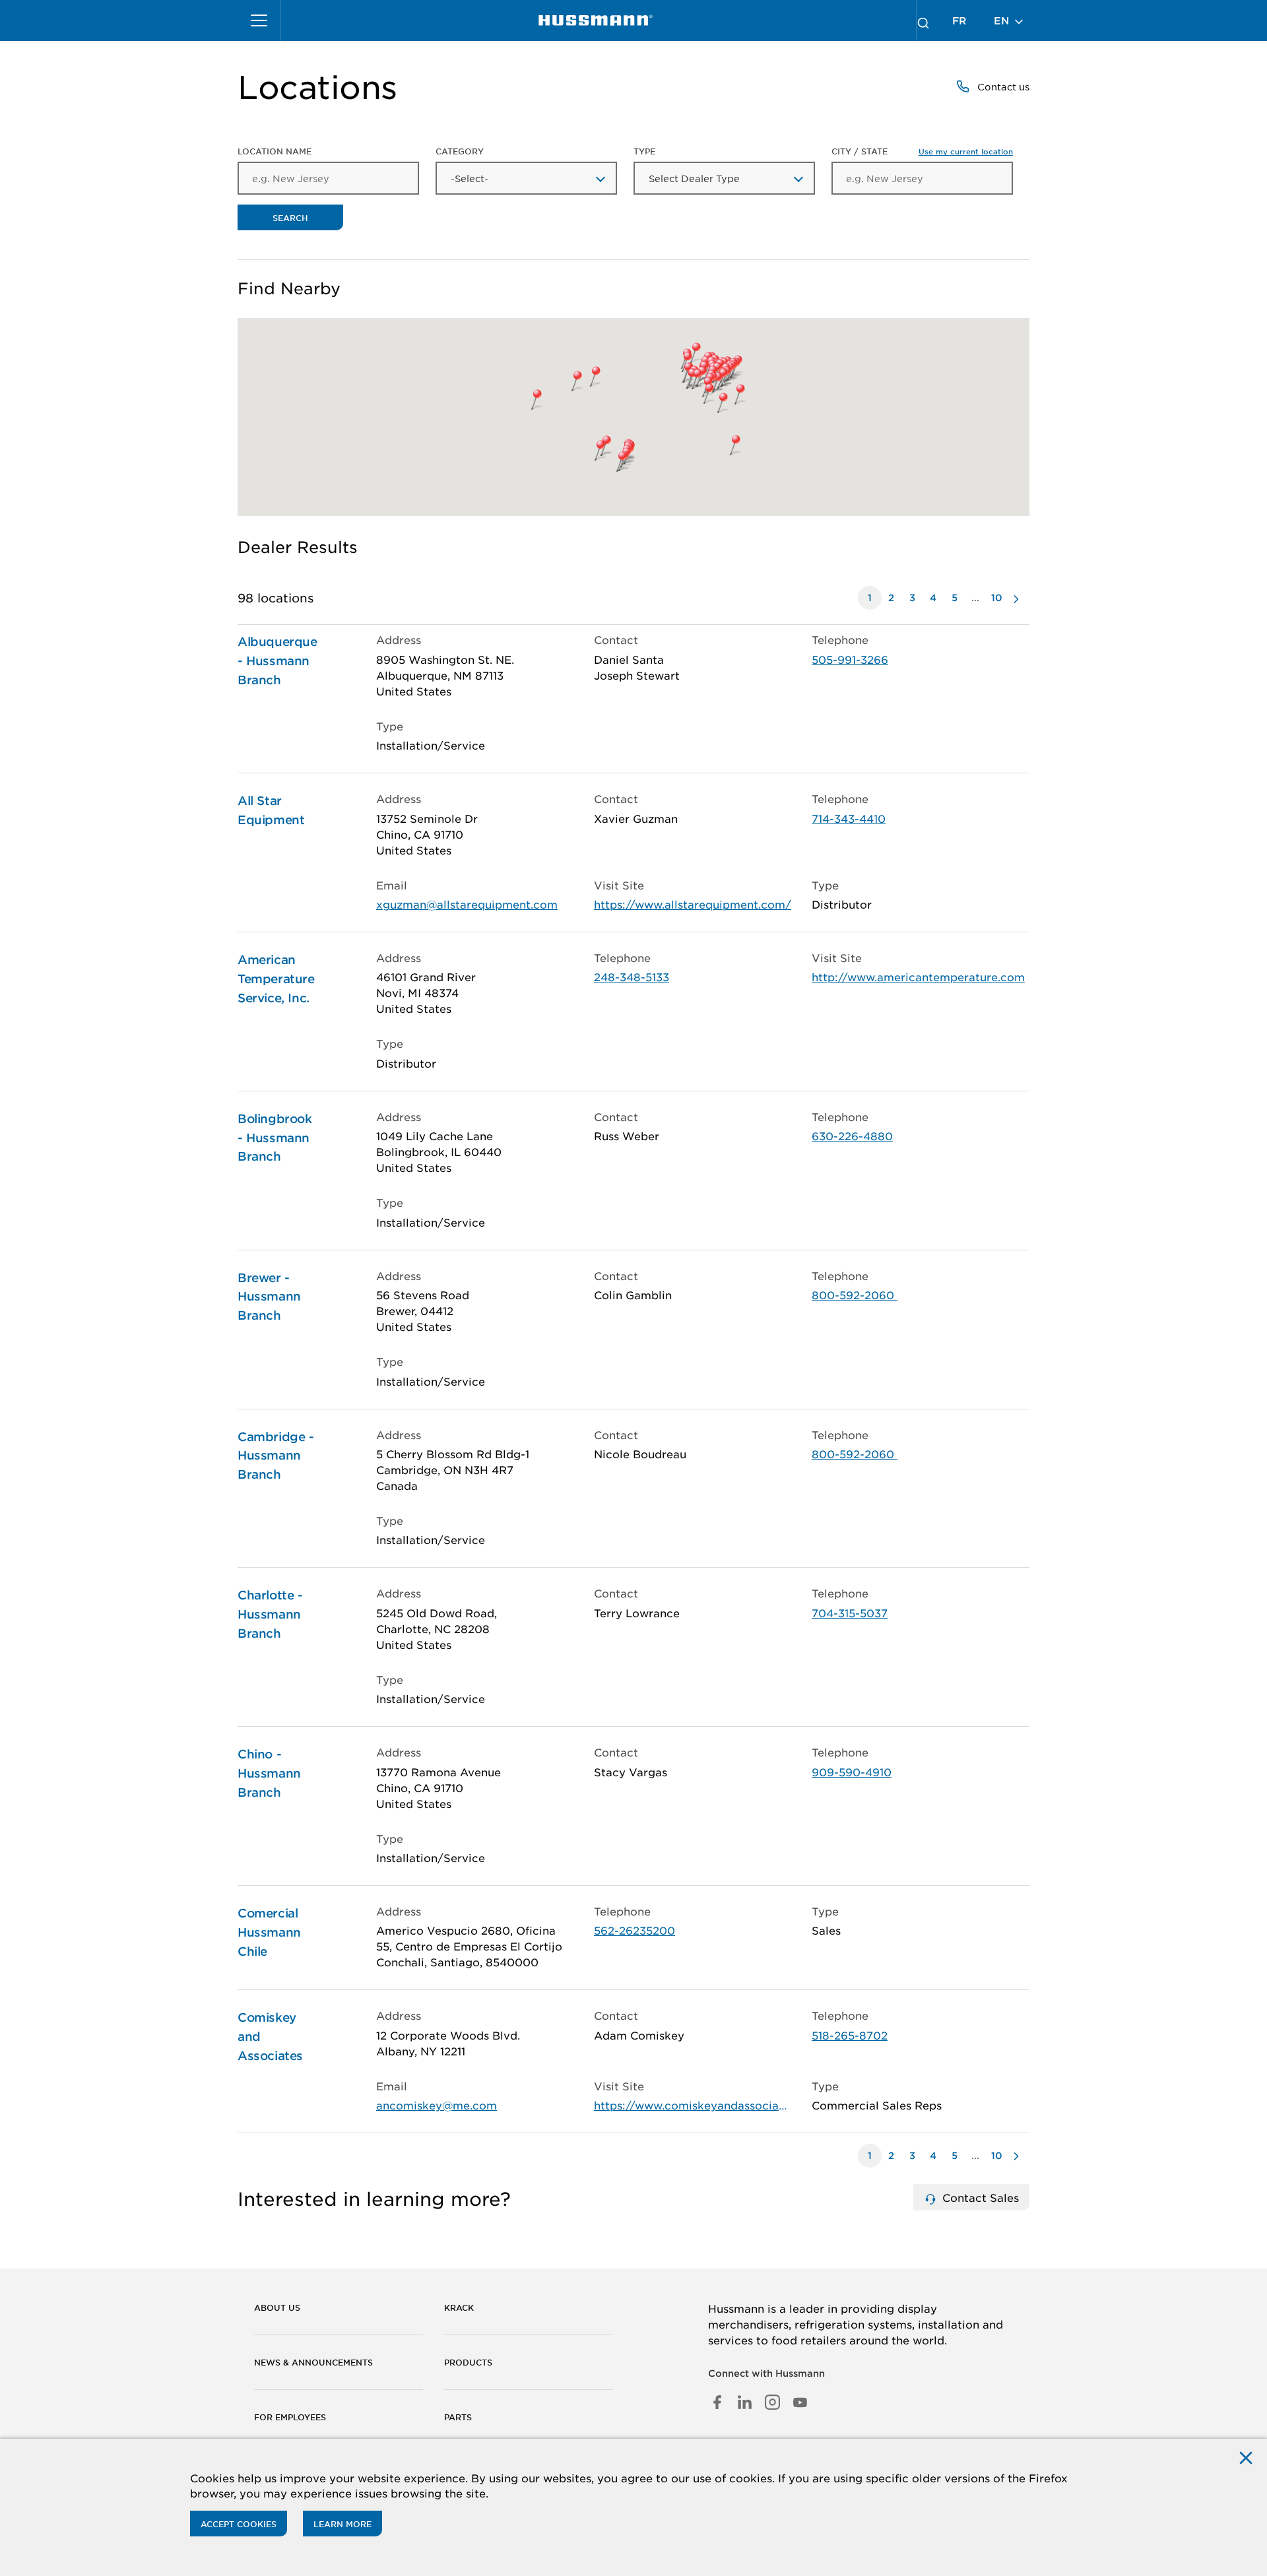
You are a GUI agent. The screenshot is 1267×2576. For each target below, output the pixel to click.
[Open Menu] (259, 20)
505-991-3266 (850, 659)
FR (959, 20)
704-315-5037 (850, 1613)
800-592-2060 (855, 1295)
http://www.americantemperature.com (918, 977)
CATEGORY (460, 151)
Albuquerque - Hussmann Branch (277, 660)
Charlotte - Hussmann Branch (270, 1614)
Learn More (342, 2524)
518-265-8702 (850, 2035)
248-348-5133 (632, 977)
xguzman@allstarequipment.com (467, 904)
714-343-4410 (849, 818)
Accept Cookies (239, 2524)
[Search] (923, 20)
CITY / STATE (922, 151)
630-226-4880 (852, 1136)
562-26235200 (634, 1930)
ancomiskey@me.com (437, 2105)
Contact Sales (979, 2197)
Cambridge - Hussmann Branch (276, 1456)
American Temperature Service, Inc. (276, 979)
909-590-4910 (852, 1772)
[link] (596, 20)
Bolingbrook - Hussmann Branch (275, 1138)
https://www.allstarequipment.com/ (693, 904)
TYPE (644, 151)
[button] (735, 394)
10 (997, 597)
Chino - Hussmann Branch (269, 1773)
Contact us (1002, 86)
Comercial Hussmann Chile (269, 1932)
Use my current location (966, 151)
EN (1003, 20)
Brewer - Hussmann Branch (269, 1297)
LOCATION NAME (275, 151)
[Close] (1246, 2457)
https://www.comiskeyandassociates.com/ (693, 2105)
